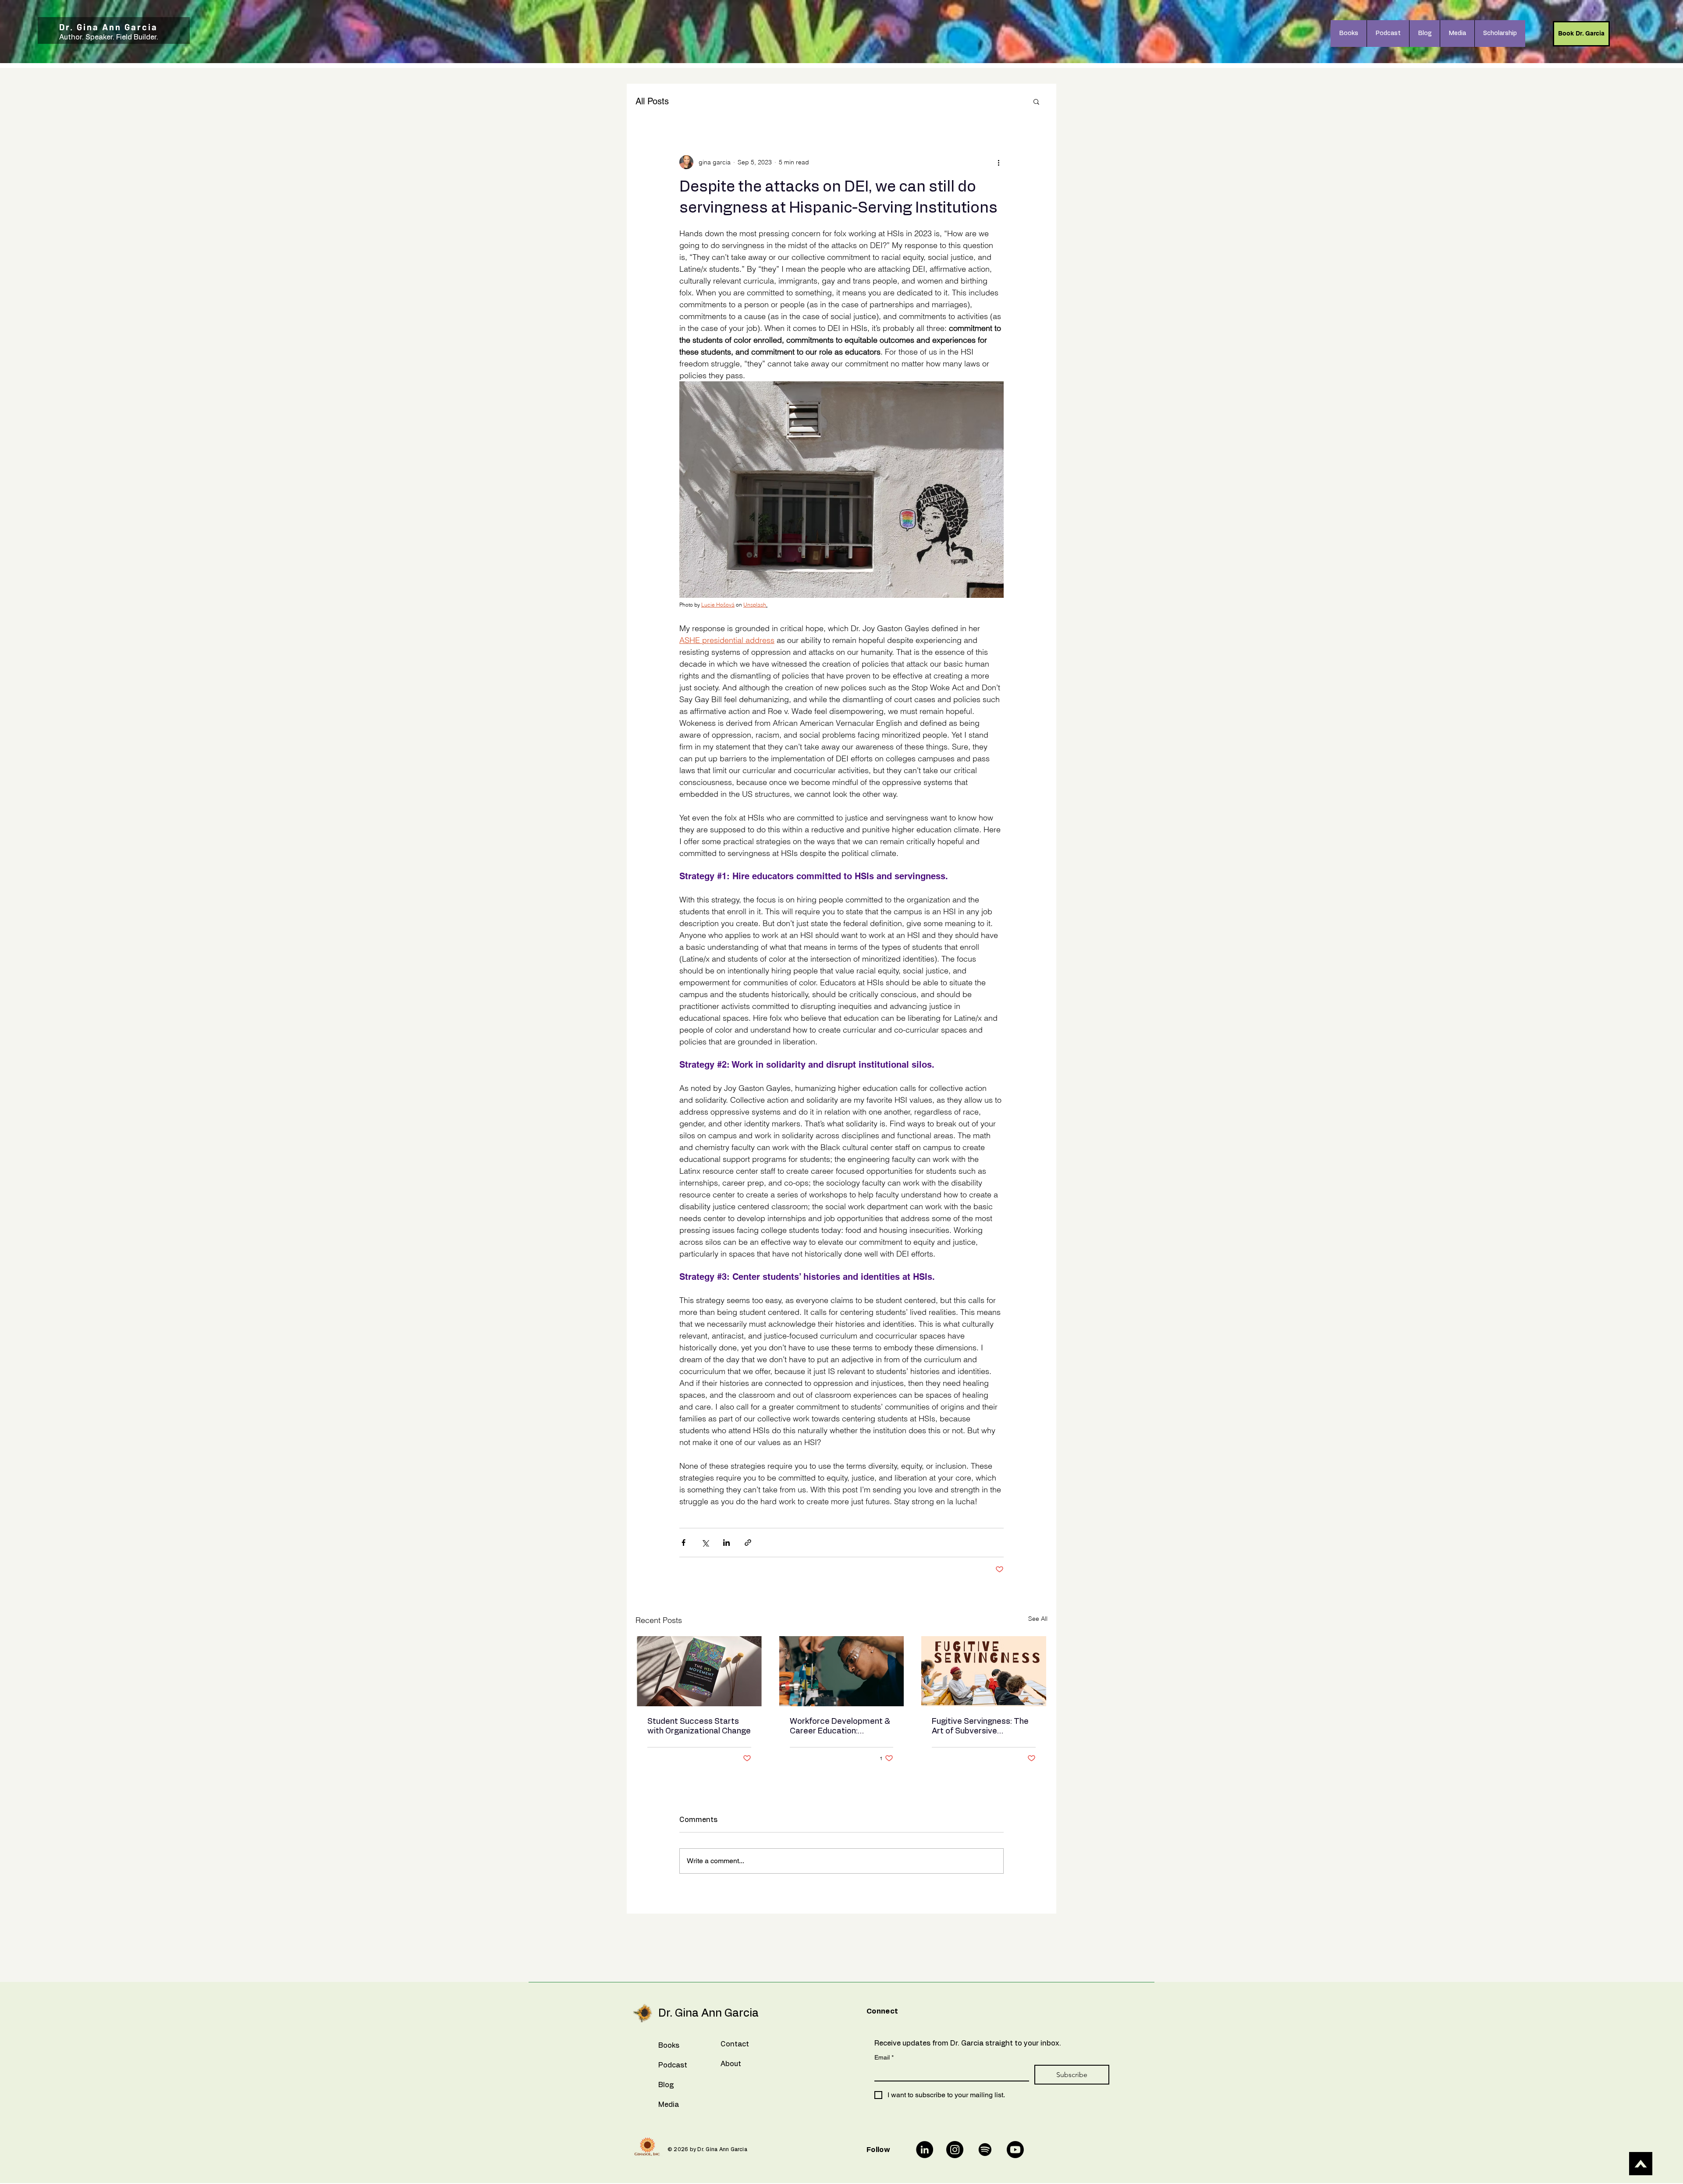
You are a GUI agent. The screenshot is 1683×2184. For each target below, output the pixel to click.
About (731, 2064)
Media (669, 2105)
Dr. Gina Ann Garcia (108, 27)
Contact (735, 2044)
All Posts (652, 101)
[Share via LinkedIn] (726, 1543)
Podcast (673, 2065)
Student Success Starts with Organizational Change (699, 1726)
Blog (666, 2085)
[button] (1036, 101)
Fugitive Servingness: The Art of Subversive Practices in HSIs (980, 1727)
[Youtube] (1015, 2150)
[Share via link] (748, 1543)
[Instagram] (955, 2150)
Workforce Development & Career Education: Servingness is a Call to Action (840, 1727)
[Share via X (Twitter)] (705, 1543)
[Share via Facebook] (683, 1543)
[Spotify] (985, 2150)
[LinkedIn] (925, 2150)
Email (884, 2057)
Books (669, 2046)
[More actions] (998, 162)
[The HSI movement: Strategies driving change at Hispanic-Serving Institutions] (699, 1671)
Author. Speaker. (88, 37)
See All (1038, 1619)
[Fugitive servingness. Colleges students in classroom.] (984, 1671)
